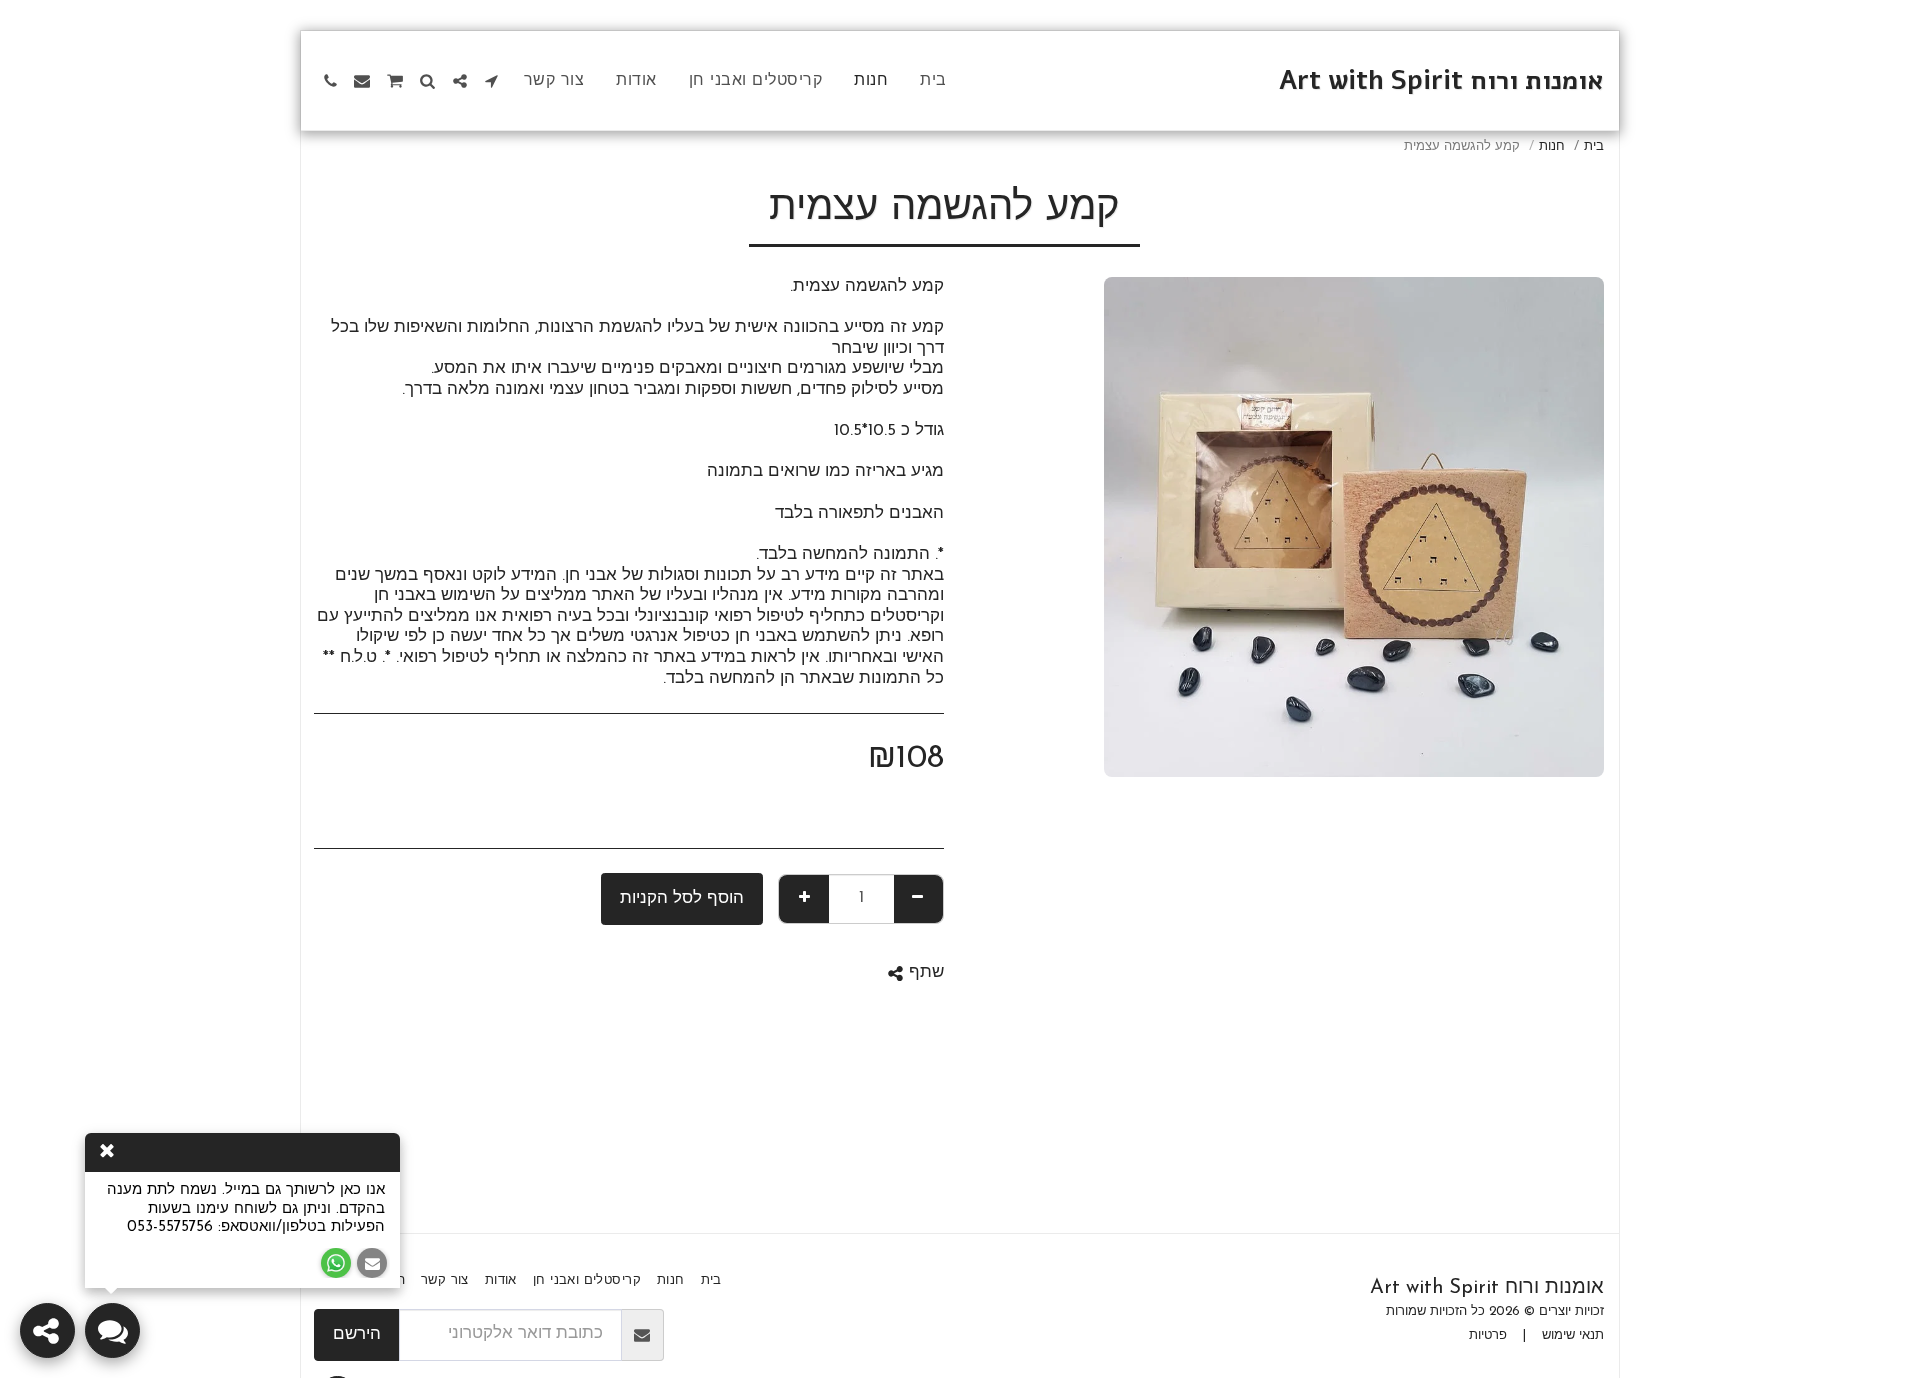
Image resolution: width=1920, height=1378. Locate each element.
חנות (1552, 146)
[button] (492, 81)
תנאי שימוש (1573, 1335)
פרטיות (1488, 1335)
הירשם (357, 1335)
